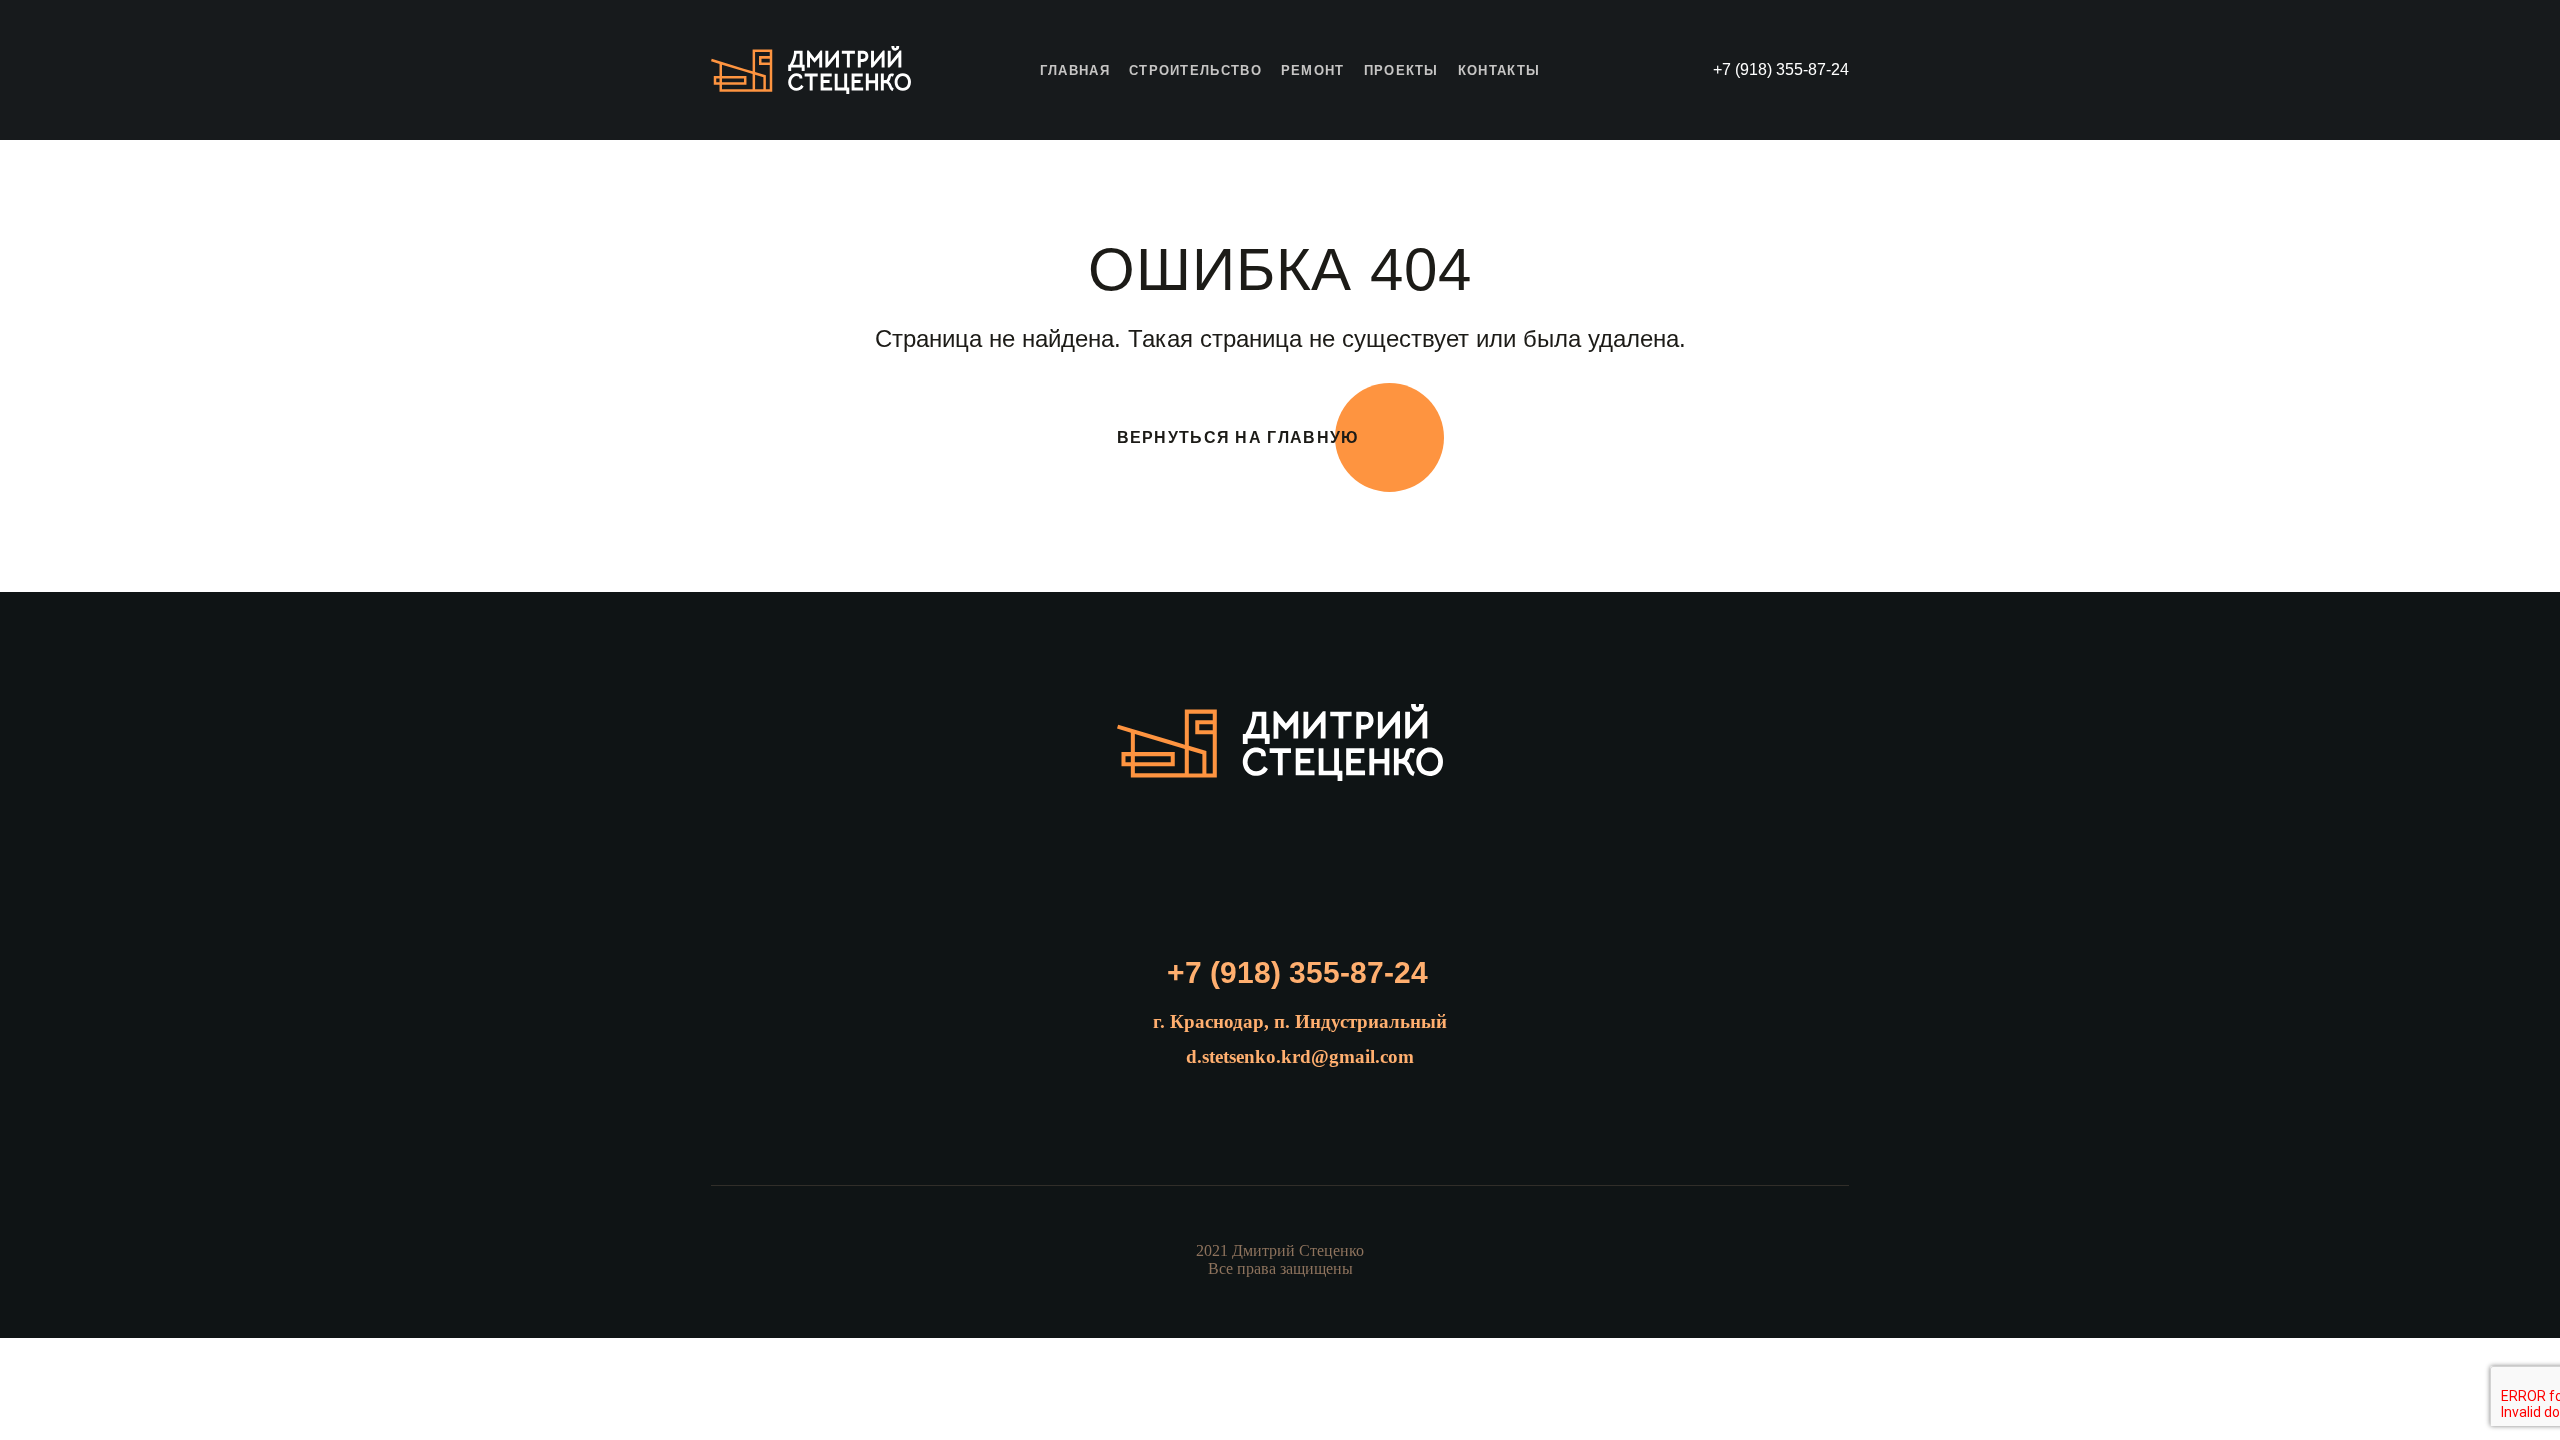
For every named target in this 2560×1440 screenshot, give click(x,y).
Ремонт (1313, 70)
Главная (1075, 70)
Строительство (1195, 70)
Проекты (1401, 70)
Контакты (1499, 70)
